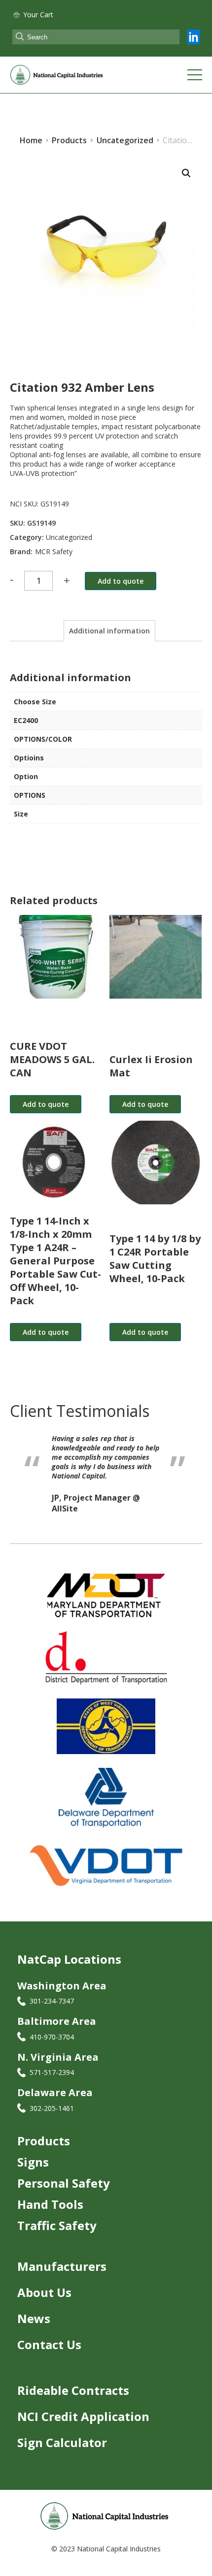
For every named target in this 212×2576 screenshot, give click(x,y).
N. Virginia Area (58, 2066)
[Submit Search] (20, 37)
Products (44, 2150)
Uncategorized (69, 537)
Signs (33, 2171)
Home (31, 140)
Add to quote (121, 581)
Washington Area (62, 1995)
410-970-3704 (52, 2046)
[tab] (109, 631)
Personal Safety (64, 2192)
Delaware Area (55, 2102)
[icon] (194, 37)
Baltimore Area (57, 2030)
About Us (44, 2302)
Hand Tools (50, 2214)
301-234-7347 (52, 2010)
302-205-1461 (52, 2118)
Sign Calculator (62, 2452)
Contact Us (49, 2354)
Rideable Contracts (73, 2400)
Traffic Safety (57, 2235)
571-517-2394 (52, 2082)
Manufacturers (62, 2276)
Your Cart (38, 15)
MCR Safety (54, 551)
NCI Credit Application (83, 2426)
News (34, 2328)
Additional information (109, 631)
